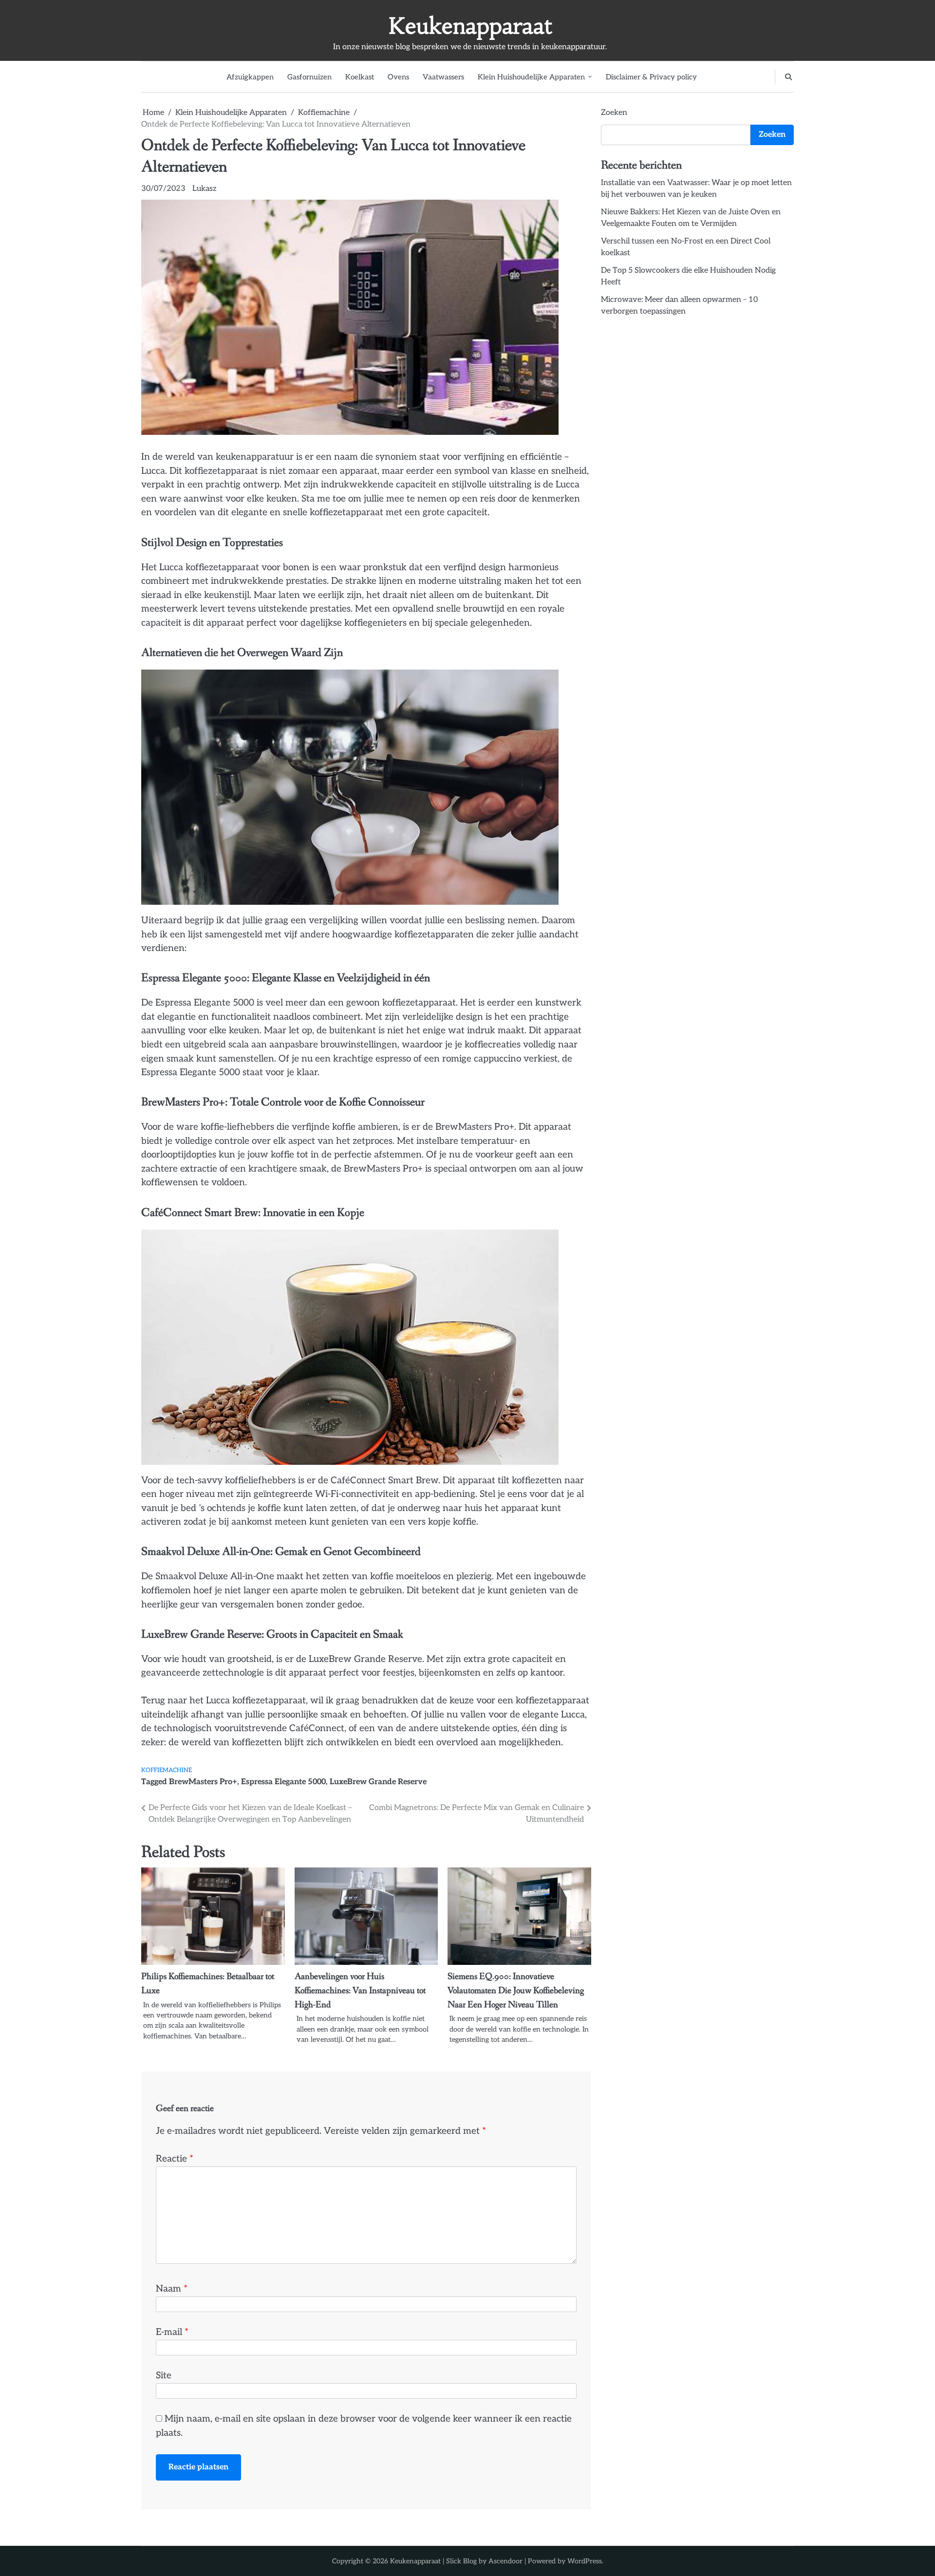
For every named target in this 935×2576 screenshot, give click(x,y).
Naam (172, 2289)
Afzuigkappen (250, 77)
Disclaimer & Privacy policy (651, 77)
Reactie (175, 2159)
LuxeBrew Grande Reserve (378, 1782)
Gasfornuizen (309, 77)
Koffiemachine (167, 1770)
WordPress (585, 2561)
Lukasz (205, 189)
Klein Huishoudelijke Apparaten (531, 77)
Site (164, 2376)
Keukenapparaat (470, 26)
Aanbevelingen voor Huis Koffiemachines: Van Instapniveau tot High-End (360, 1990)
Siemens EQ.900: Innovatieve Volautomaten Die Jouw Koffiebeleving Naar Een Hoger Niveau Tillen (516, 1990)
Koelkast (360, 77)
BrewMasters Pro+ (203, 1782)
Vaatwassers (443, 77)
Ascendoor (505, 2561)
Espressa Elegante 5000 (283, 1782)
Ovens (398, 77)
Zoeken (614, 113)
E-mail (172, 2332)
